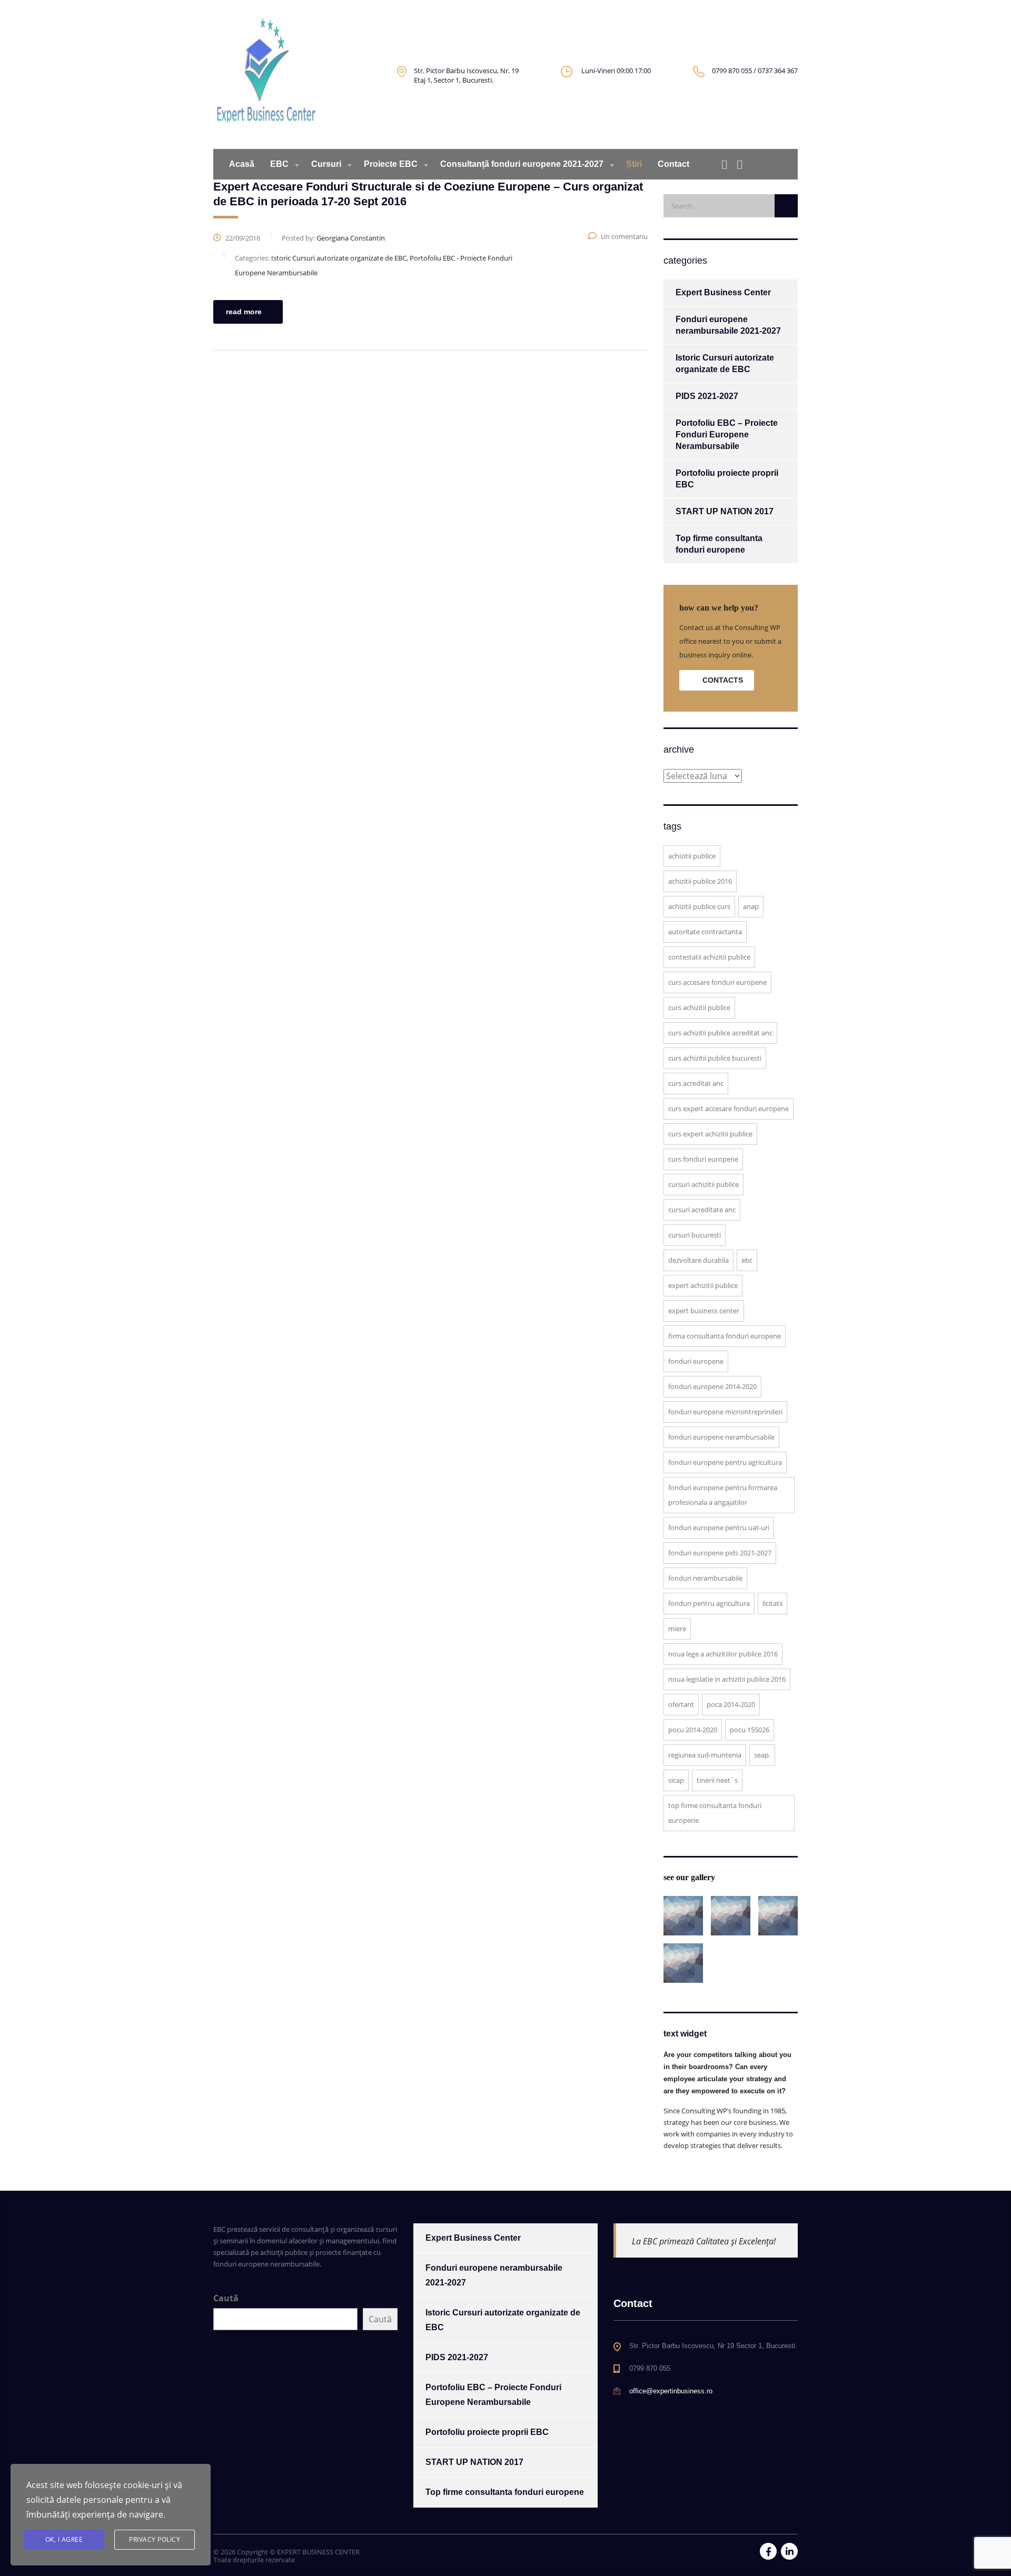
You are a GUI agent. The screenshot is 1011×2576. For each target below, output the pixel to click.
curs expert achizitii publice (710, 1134)
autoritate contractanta (705, 932)
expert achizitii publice (703, 1285)
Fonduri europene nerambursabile (721, 1437)
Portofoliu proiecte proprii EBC (727, 479)
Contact (673, 164)
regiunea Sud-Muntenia (705, 1755)
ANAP (751, 906)
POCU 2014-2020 (693, 1730)
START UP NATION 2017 (725, 511)
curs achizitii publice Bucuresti (715, 1058)
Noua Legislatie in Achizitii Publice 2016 (727, 1679)
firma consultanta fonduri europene (725, 1336)
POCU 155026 (750, 1730)
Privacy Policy (155, 2539)
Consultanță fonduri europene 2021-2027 (522, 164)
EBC (279, 164)
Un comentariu (624, 236)
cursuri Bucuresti (695, 1235)
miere (677, 1629)
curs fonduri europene (703, 1159)
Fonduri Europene (696, 1361)
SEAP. (762, 1755)
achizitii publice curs (699, 906)
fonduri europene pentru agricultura (725, 1462)
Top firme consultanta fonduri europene (719, 544)
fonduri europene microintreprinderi (725, 1412)
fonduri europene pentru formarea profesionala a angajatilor (723, 1495)
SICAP (676, 1780)
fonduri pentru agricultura (709, 1603)
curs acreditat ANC (696, 1083)
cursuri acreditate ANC (702, 1210)
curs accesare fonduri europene (717, 982)
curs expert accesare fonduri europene (728, 1109)
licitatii (772, 1603)
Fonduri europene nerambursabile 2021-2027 (728, 325)
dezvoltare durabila (698, 1260)
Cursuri (326, 164)
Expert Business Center (723, 292)
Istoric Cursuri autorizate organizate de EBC (725, 363)
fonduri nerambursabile (705, 1578)
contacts (723, 680)
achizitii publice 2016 (700, 881)
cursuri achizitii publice (703, 1184)
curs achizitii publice (699, 1007)
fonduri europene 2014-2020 (712, 1386)
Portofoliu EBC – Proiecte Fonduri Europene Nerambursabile (727, 435)
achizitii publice (692, 856)
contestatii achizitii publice (709, 957)
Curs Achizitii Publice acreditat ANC (720, 1033)
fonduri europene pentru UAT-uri (719, 1527)
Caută (226, 2298)
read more (244, 312)
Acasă (242, 164)
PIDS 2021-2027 (707, 396)
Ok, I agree (64, 2539)
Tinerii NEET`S (717, 1780)
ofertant (681, 1704)
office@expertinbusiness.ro (671, 2391)
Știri (634, 164)
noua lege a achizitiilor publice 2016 (723, 1654)
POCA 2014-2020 (731, 1704)
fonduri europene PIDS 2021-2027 (720, 1553)
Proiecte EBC (391, 164)
